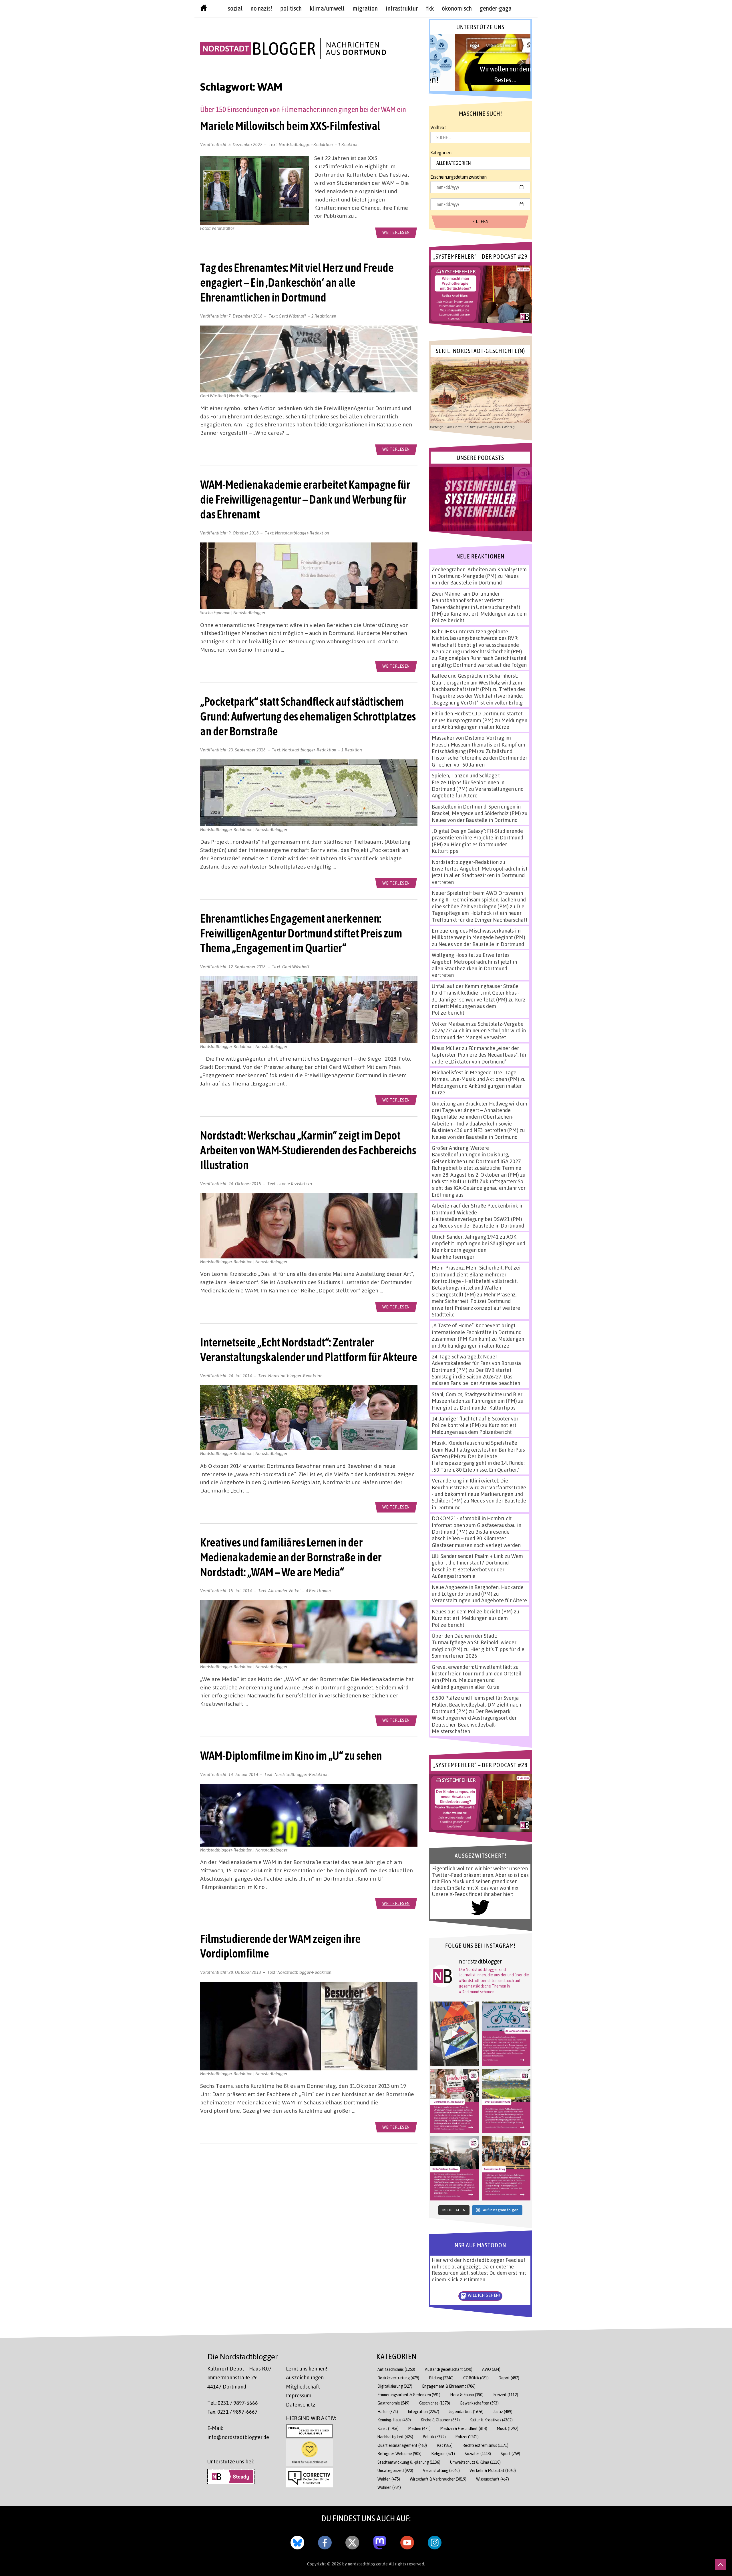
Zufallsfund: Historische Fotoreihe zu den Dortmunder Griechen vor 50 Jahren (480, 758)
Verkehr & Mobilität (493, 2470)
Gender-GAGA (496, 8)
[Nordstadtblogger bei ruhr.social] (380, 2541)
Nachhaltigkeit (395, 2437)
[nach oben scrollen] (721, 2565)
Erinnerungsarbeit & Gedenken (409, 2395)
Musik (508, 2428)
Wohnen (389, 2487)
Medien (419, 2428)
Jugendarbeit (466, 2412)
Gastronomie (393, 2403)
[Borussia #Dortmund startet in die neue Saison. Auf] (506, 2101)
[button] (480, 62)
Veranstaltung (441, 2470)
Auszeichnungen (305, 2377)
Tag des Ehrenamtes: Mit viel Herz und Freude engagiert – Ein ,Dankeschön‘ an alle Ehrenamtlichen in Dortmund (297, 282)
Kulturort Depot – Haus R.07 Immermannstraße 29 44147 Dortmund (239, 2378)
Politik (434, 2437)
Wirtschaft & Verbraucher (438, 2479)
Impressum (299, 2395)
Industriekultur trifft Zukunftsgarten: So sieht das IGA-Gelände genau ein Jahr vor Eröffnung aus (479, 1188)
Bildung (441, 2378)
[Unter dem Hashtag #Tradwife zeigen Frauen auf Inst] (455, 2101)
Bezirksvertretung (398, 2378)
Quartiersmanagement (402, 2445)
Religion (443, 2454)
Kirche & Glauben (440, 2420)
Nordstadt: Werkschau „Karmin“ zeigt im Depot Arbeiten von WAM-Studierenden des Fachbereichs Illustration (308, 1150)
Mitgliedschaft (303, 2387)
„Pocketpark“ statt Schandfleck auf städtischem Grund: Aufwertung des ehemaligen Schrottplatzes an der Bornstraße (308, 716)
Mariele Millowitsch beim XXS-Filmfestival (290, 126)
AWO (491, 2369)
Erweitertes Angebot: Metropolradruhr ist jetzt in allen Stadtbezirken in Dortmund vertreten (480, 875)
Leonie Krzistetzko (295, 1184)
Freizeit (506, 2395)
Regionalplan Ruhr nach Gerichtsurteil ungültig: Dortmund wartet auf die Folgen (479, 661)
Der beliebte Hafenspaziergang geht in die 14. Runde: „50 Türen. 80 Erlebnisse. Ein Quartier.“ (478, 1463)
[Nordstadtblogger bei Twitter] (352, 2541)
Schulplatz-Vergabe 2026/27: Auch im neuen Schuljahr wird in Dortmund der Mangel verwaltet (479, 1030)
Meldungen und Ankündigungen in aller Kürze (480, 724)
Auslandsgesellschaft (449, 2369)
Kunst (388, 2428)
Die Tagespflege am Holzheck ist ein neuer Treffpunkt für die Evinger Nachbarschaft (480, 913)
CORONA (476, 2378)
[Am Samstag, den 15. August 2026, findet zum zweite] (455, 2168)
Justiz (503, 2412)
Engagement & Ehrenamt (449, 2386)
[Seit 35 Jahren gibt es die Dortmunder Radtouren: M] (506, 2034)
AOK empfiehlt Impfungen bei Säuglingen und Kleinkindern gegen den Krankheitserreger (479, 1247)
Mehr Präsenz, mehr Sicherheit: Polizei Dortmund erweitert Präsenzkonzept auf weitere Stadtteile (476, 1304)
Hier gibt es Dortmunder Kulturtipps (474, 1408)
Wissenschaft (493, 2479)
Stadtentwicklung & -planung (409, 2462)
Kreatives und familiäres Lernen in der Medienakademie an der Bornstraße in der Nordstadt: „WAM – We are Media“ (291, 1557)
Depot (509, 2378)
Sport (510, 2454)
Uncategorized (395, 2470)
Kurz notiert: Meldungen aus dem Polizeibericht (479, 1006)
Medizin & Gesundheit (464, 2428)
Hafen (388, 2412)
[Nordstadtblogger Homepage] (204, 9)
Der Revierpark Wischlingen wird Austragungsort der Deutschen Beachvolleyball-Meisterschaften (474, 1721)
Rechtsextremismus (485, 2445)
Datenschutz (301, 2405)
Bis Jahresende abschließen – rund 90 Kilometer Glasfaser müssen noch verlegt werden (476, 1538)
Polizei (467, 2437)
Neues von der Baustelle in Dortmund (475, 579)
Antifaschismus (396, 2369)
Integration (423, 2412)
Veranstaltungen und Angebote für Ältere (479, 1600)
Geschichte (435, 2403)
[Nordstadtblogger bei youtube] (407, 2541)
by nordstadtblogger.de (366, 2564)
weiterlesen (396, 232)
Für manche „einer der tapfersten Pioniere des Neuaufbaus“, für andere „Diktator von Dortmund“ (479, 1055)
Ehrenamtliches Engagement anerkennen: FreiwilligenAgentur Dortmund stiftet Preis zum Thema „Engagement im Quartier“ (301, 933)
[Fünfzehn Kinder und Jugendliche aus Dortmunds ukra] (506, 2168)
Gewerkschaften (479, 2403)
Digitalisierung (395, 2386)
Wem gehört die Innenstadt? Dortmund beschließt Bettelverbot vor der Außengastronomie (477, 1566)
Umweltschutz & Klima (475, 2462)
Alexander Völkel (284, 1591)
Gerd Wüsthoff (292, 316)
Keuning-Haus (394, 2420)
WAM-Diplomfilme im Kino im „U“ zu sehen (291, 1755)
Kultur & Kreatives (491, 2420)
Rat (445, 2445)
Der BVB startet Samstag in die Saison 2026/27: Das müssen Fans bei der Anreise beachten (476, 1377)
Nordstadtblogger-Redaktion (306, 144)
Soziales (478, 2454)
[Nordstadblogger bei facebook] (325, 2541)
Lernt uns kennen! (307, 2369)
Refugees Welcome (399, 2454)
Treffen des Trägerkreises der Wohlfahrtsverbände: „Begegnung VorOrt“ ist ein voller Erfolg (479, 696)
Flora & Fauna (467, 2395)
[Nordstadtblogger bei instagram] (435, 2541)
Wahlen (389, 2479)
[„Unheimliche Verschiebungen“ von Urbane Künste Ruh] (455, 2034)
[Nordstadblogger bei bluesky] (297, 2541)
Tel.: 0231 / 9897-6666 (233, 2403)
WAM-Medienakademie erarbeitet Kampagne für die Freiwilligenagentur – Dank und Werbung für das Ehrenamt (305, 499)
